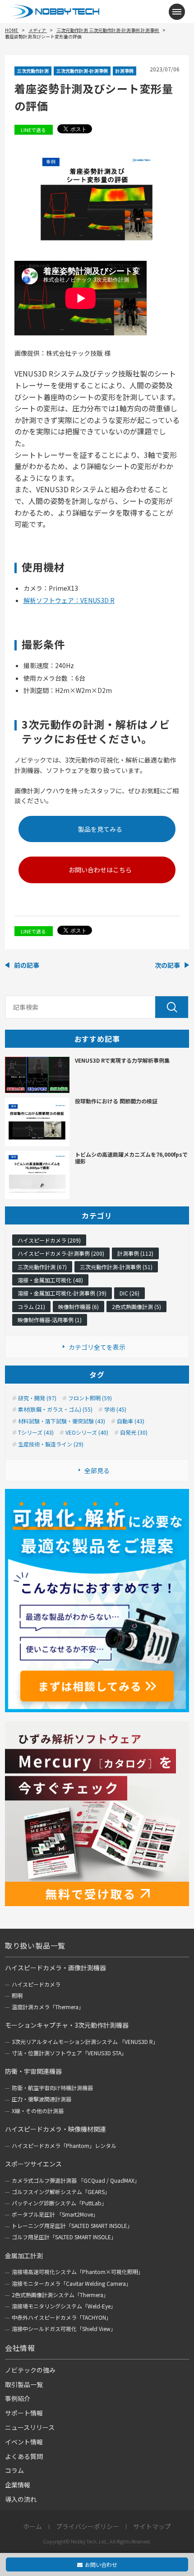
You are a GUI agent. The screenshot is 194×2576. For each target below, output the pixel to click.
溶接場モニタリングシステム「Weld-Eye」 (64, 2306)
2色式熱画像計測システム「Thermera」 (60, 2295)
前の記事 (27, 965)
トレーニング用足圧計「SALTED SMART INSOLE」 (72, 2225)
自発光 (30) (134, 1432)
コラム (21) (31, 1307)
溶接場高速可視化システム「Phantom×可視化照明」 (78, 2272)
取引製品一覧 (24, 2384)
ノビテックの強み (30, 2370)
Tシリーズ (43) (36, 1432)
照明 (17, 1995)
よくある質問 (24, 2456)
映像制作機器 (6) (79, 1307)
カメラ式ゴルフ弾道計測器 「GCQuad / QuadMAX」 (76, 2180)
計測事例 (125, 71)
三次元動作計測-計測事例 (82, 71)
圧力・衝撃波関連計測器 (42, 2099)
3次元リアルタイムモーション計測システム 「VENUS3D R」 (85, 2041)
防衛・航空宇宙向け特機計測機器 (52, 2088)
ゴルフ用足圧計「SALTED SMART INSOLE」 (64, 2237)
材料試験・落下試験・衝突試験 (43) (62, 1421)
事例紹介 (18, 2398)
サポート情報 (24, 2413)
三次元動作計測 (33, 71)
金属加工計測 (24, 2256)
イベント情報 (24, 2442)
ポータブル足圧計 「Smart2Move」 (55, 2214)
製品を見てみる (100, 829)
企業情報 (18, 2485)
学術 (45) (115, 1409)
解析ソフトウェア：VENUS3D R (69, 600)
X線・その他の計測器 (38, 2111)
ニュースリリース (30, 2427)
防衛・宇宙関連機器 (33, 2071)
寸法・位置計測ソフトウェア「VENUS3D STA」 (69, 2053)
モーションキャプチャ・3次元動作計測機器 (67, 2025)
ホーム (32, 2527)
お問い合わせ (101, 2564)
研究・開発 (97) (37, 1398)
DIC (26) (129, 1293)
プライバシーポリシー (88, 2527)
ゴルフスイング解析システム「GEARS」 (61, 2192)
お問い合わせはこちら (100, 870)
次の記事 (167, 965)
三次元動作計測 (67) (42, 1267)
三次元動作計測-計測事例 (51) (116, 1267)
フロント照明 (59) (90, 1398)
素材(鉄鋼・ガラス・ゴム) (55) (55, 1409)
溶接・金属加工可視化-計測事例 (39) (62, 1293)
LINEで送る (33, 130)
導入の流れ (21, 2499)
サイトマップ (152, 2527)
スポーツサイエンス (33, 2164)
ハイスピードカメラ (36, 1984)
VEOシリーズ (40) (87, 1432)
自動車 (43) (131, 1421)
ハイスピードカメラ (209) (49, 1240)
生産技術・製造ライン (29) (51, 1444)
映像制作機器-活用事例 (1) (50, 1320)
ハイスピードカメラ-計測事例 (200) (61, 1253)
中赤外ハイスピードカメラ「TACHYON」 (62, 2317)
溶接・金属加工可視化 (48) (50, 1280)
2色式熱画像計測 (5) (136, 1307)
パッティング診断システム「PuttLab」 (59, 2203)
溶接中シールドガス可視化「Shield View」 (64, 2329)
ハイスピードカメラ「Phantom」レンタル (64, 2145)
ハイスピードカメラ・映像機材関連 (55, 2129)
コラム (14, 2470)
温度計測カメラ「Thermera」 (48, 2007)
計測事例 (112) (135, 1253)
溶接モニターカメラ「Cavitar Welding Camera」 (72, 2283)
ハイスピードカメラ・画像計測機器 (55, 1968)
